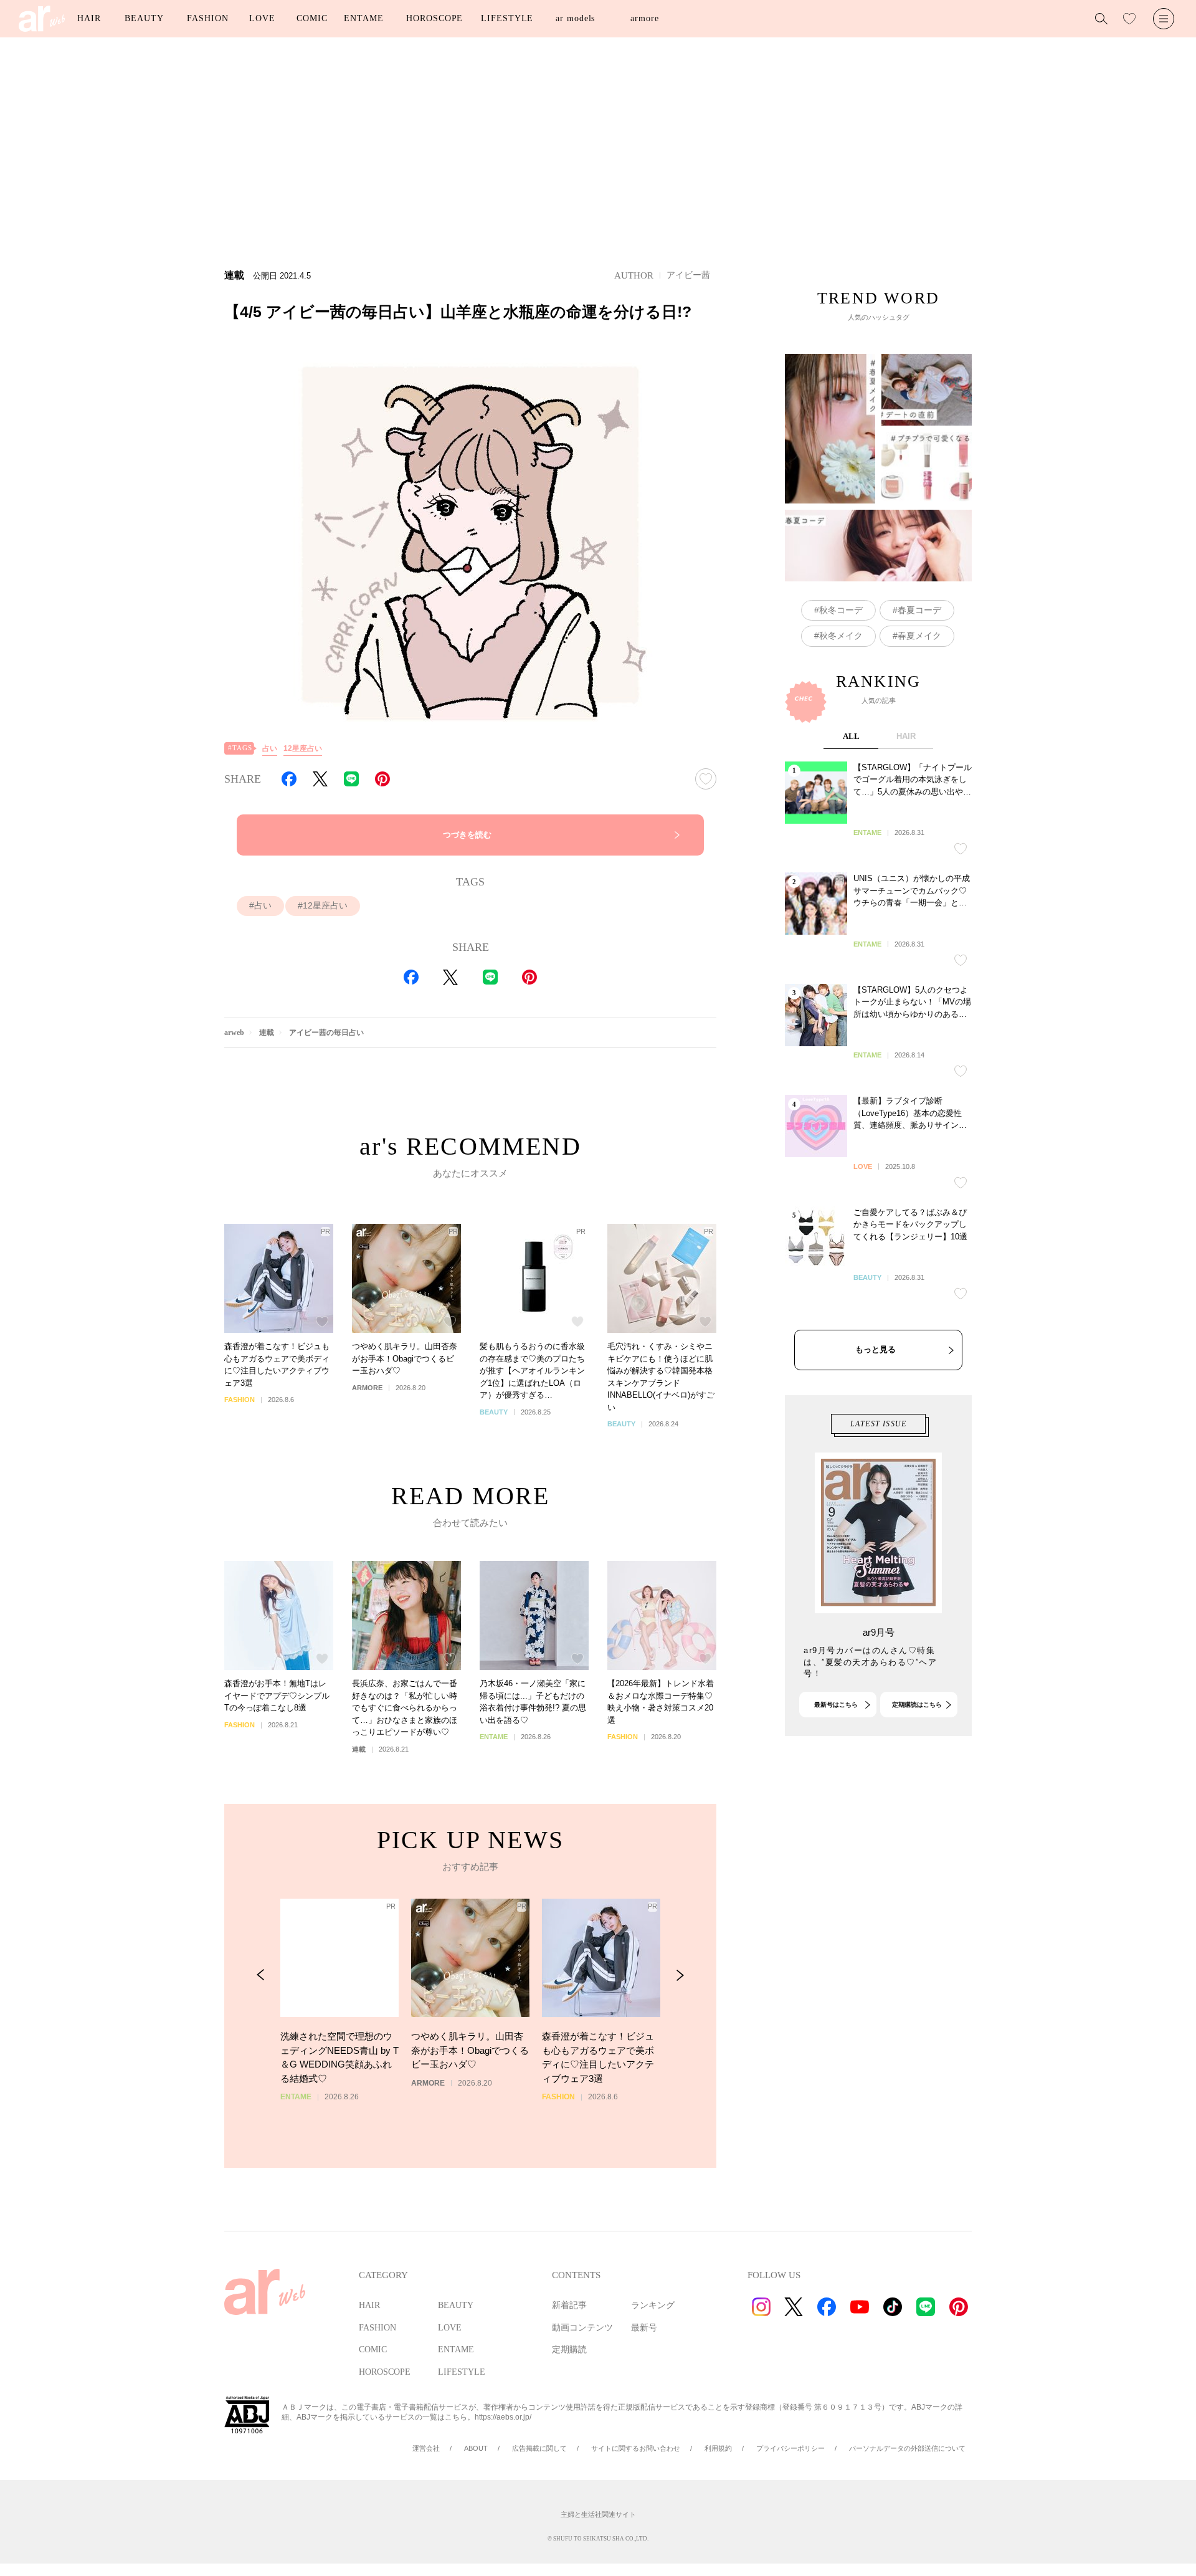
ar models (575, 18)
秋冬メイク (841, 636)
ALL (851, 736)
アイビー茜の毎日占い (326, 1033)
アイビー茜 (688, 275)
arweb (234, 1033)
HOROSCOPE (434, 18)
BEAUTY (144, 18)
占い (270, 748)
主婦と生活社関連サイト (598, 2514)
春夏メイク (919, 636)
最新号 (644, 2328)
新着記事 (569, 2305)
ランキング (653, 2305)
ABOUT (476, 2448)
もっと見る (876, 1349)
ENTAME (363, 18)
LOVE (262, 18)
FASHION (207, 18)
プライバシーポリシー (790, 2448)
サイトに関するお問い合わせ (636, 2448)
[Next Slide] (680, 1975)
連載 (267, 1033)
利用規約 (718, 2448)
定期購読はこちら (917, 1705)
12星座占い (303, 748)
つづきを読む (467, 835)
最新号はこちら (836, 1705)
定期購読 (569, 2349)
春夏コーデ (919, 610)
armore (644, 18)
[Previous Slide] (261, 1975)
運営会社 (426, 2448)
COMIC (312, 18)
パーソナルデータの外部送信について (907, 2448)
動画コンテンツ (582, 2328)
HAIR (89, 18)
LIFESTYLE (507, 18)
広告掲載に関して (539, 2448)
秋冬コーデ (841, 610)
